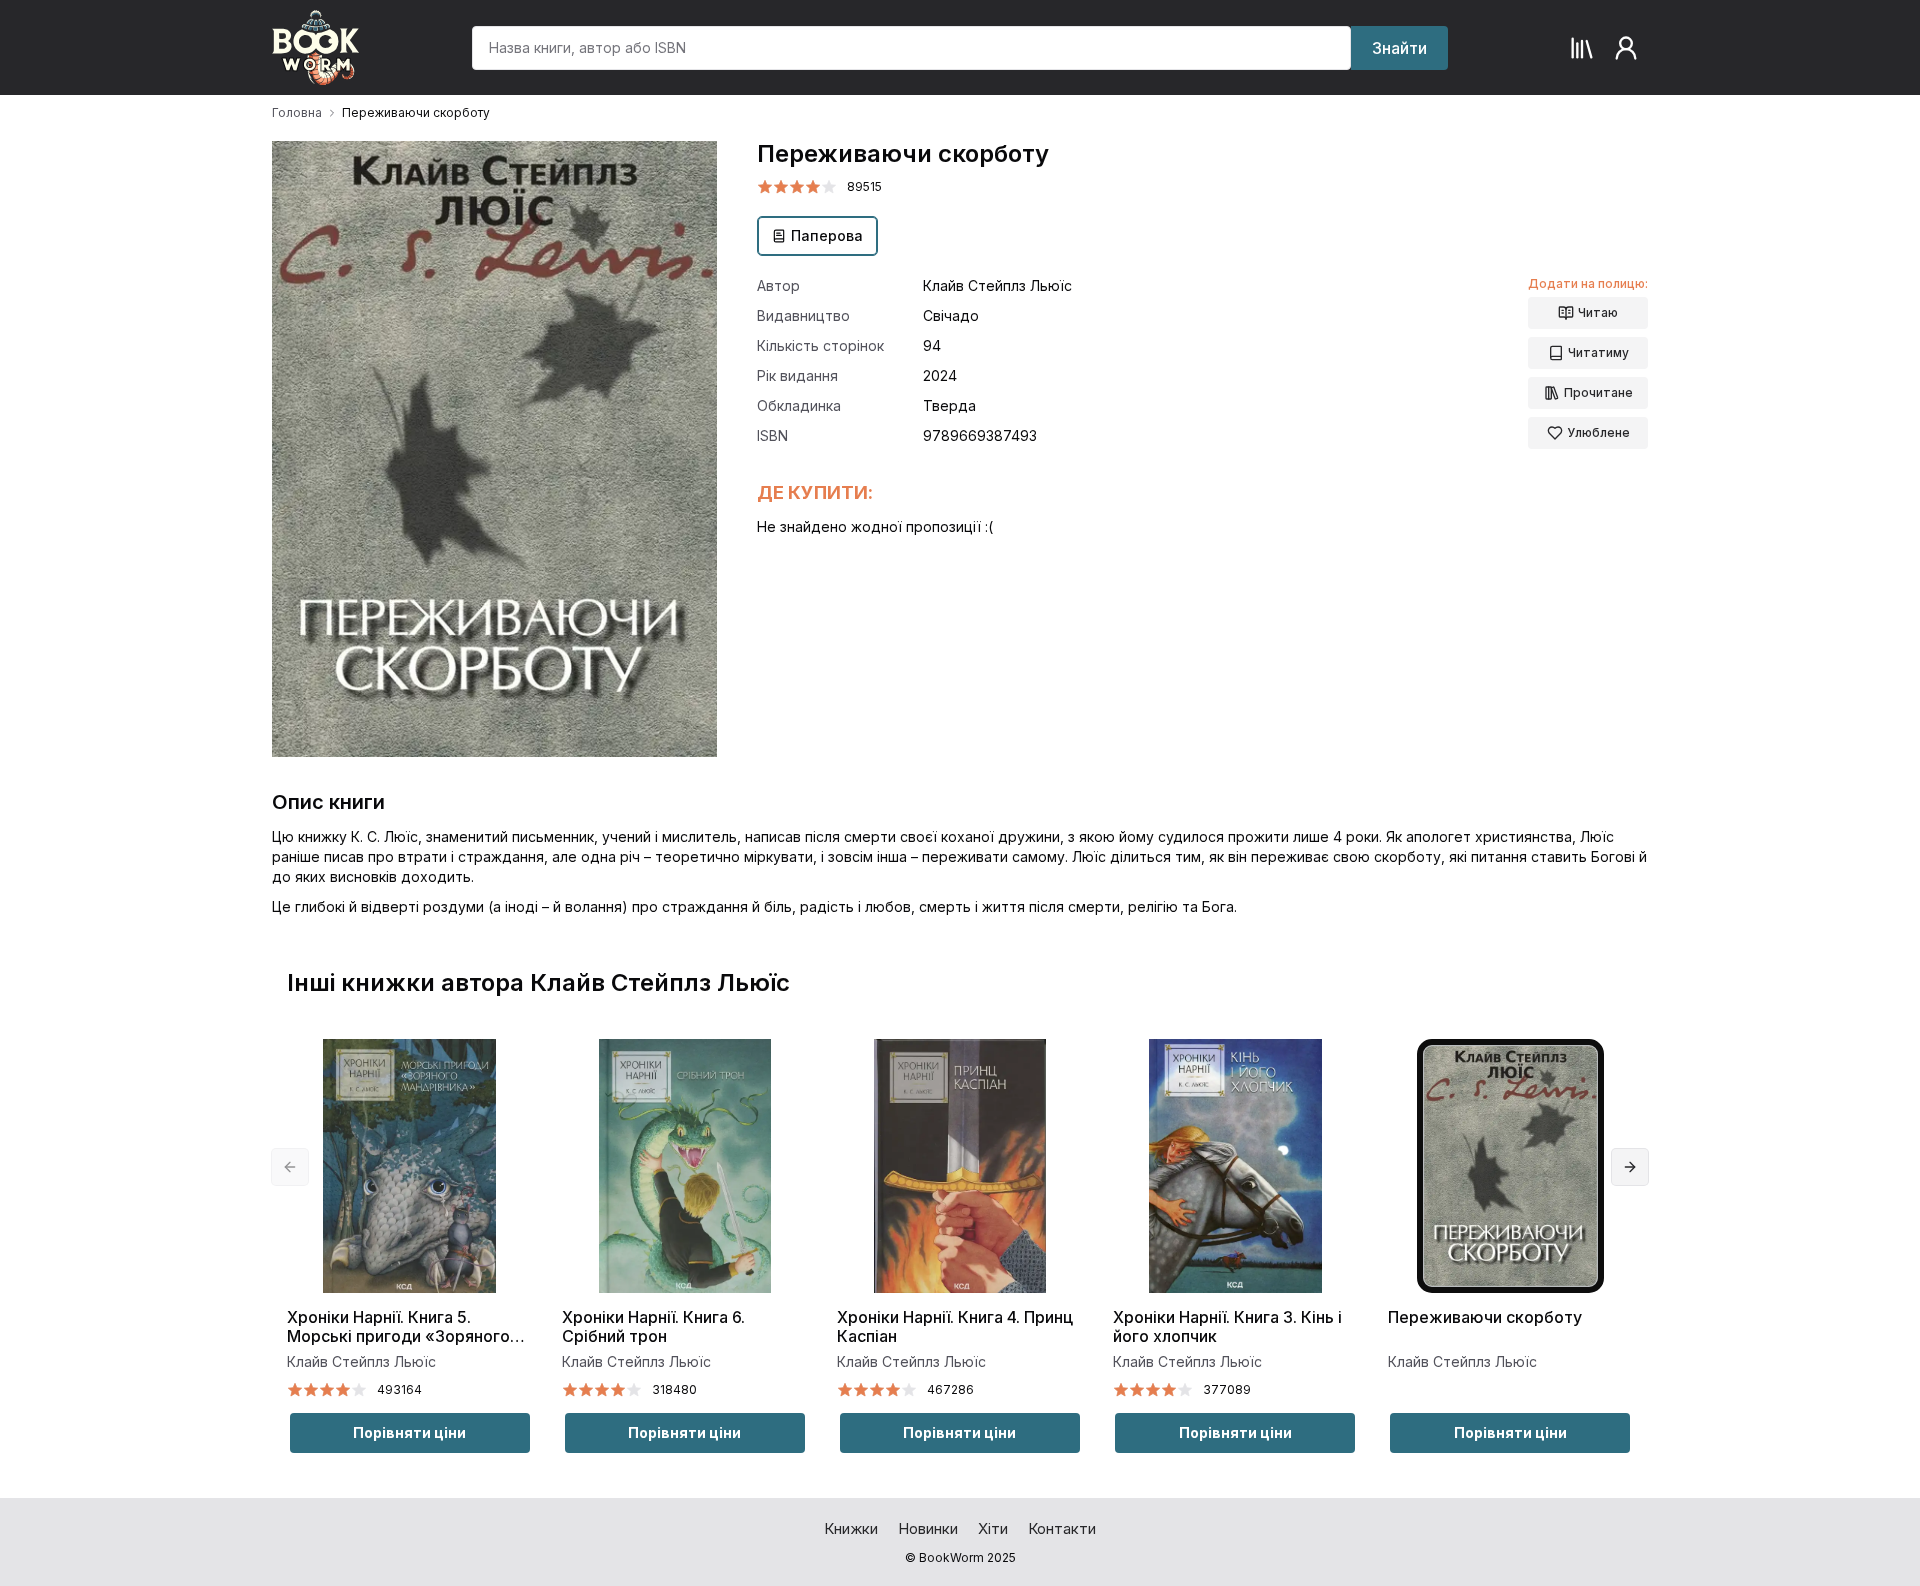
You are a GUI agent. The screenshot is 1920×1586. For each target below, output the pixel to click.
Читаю (1598, 312)
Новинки (928, 1528)
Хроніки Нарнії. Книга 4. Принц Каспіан (955, 1327)
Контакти (1062, 1528)
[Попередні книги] (290, 1167)
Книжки (851, 1528)
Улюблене (1598, 432)
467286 (950, 1389)
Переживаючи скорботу (1485, 1317)
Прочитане (1598, 392)
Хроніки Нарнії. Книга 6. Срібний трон (653, 1327)
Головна (297, 112)
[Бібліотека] (1582, 48)
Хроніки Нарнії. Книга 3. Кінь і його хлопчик (1227, 1327)
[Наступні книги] (1630, 1167)
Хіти (993, 1528)
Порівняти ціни (409, 1432)
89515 (864, 186)
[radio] (765, 187)
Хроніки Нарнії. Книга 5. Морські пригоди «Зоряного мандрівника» (398, 1327)
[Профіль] (1626, 48)
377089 (1227, 1389)
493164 (399, 1389)
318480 (674, 1389)
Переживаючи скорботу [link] (416, 112)
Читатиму (1598, 352)
